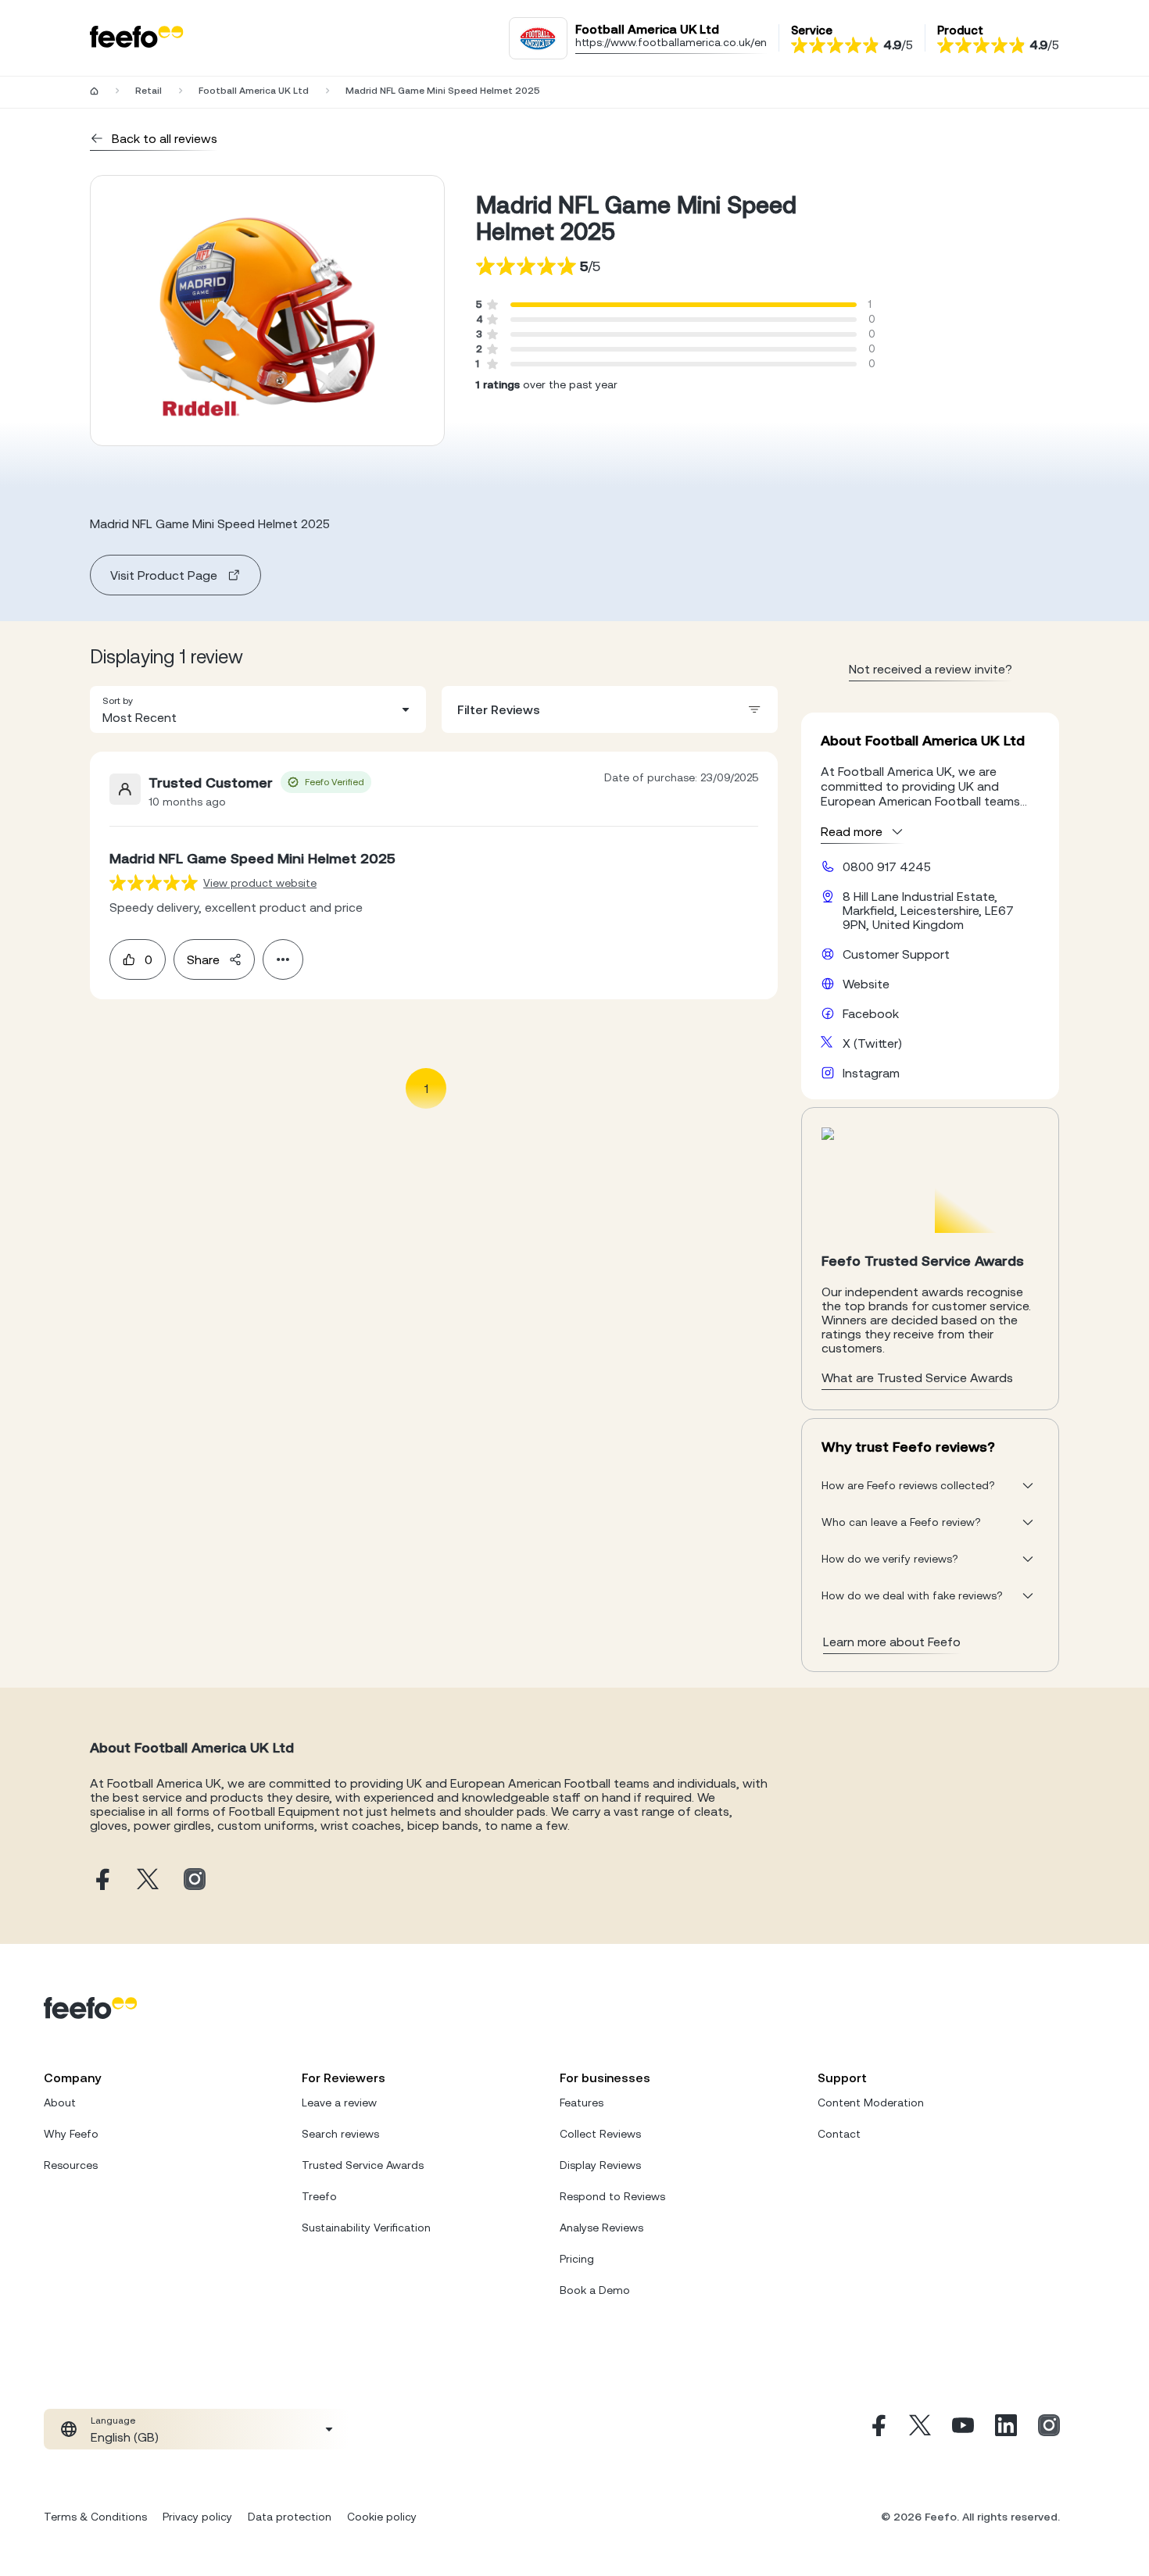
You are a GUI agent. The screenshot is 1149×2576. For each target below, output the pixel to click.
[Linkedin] (1006, 2429)
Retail (149, 91)
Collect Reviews (600, 2134)
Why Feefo (71, 2134)
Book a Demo (595, 2290)
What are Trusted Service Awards (917, 1377)
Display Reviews (600, 2165)
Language (113, 2421)
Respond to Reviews (612, 2196)
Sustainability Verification (366, 2228)
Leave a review (339, 2103)
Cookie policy (382, 2517)
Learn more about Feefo (892, 1642)
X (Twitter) (872, 1043)
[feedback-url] (154, 882)
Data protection (290, 2517)
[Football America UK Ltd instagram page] (195, 1880)
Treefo (319, 2196)
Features (582, 2103)
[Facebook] (877, 2429)
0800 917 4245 (887, 866)
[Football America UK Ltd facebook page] (101, 1880)
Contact (839, 2134)
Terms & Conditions (95, 2517)
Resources (71, 2165)
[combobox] (258, 709)
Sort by (118, 701)
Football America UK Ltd (254, 91)
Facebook (871, 1013)
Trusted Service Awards (363, 2165)
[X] (920, 2429)
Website (866, 984)
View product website (260, 883)
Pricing (577, 2259)
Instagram (871, 1073)
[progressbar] (684, 305)
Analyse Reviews (601, 2228)
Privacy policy (197, 2517)
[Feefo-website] (137, 38)
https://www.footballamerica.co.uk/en (671, 42)
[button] (258, 709)
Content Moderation (871, 2103)
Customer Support (896, 954)
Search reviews (340, 2134)
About (60, 2103)
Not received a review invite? (931, 669)
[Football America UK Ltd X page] (148, 1880)
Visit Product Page (164, 575)
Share (203, 959)
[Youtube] (963, 2429)
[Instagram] (1049, 2429)
